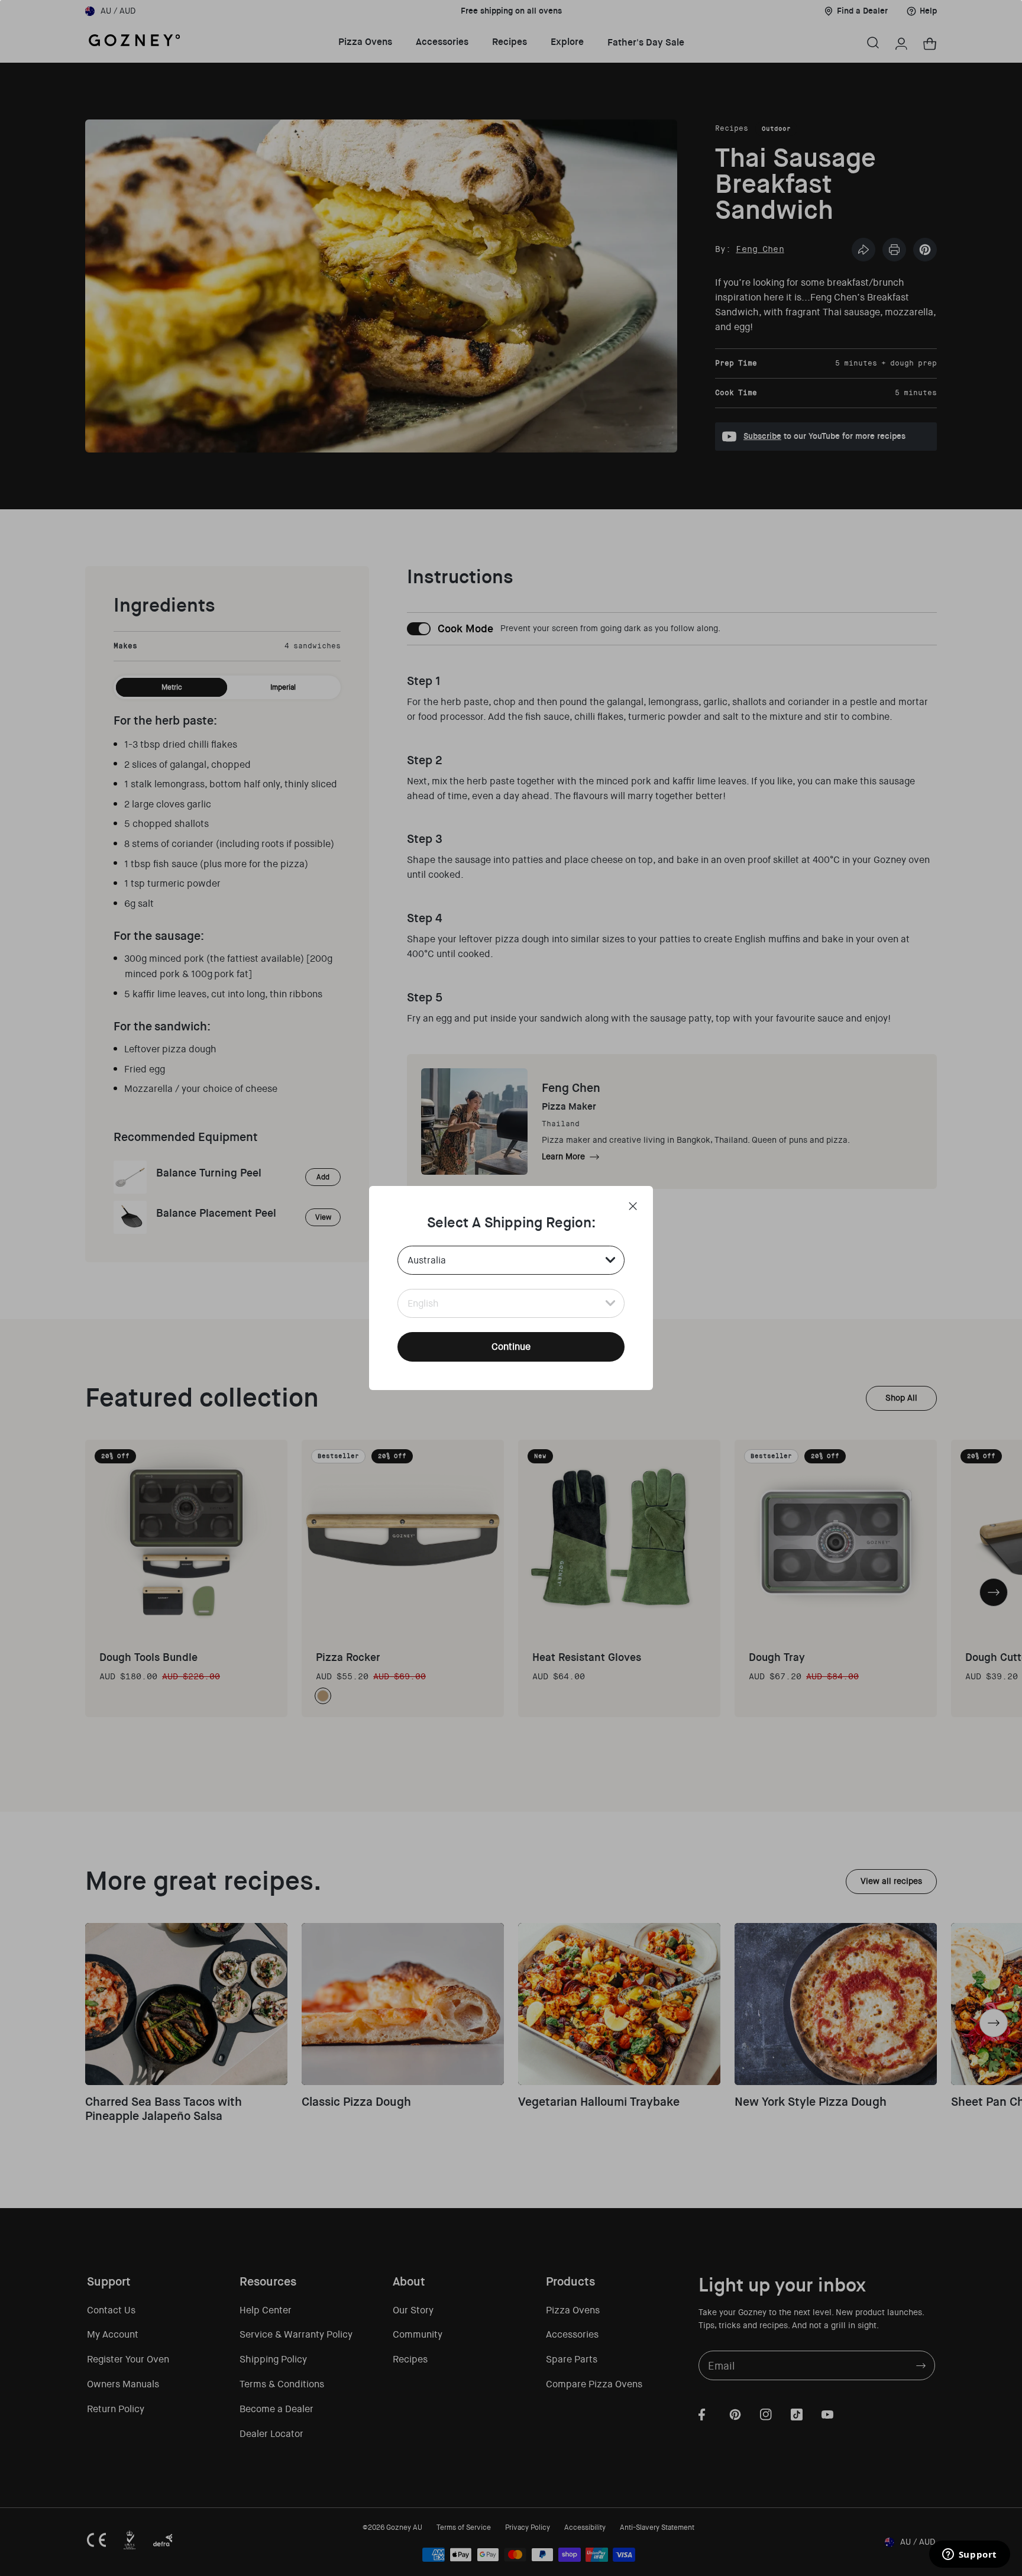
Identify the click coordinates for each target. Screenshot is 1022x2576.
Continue (511, 1347)
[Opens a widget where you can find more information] (969, 2555)
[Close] (633, 1206)
